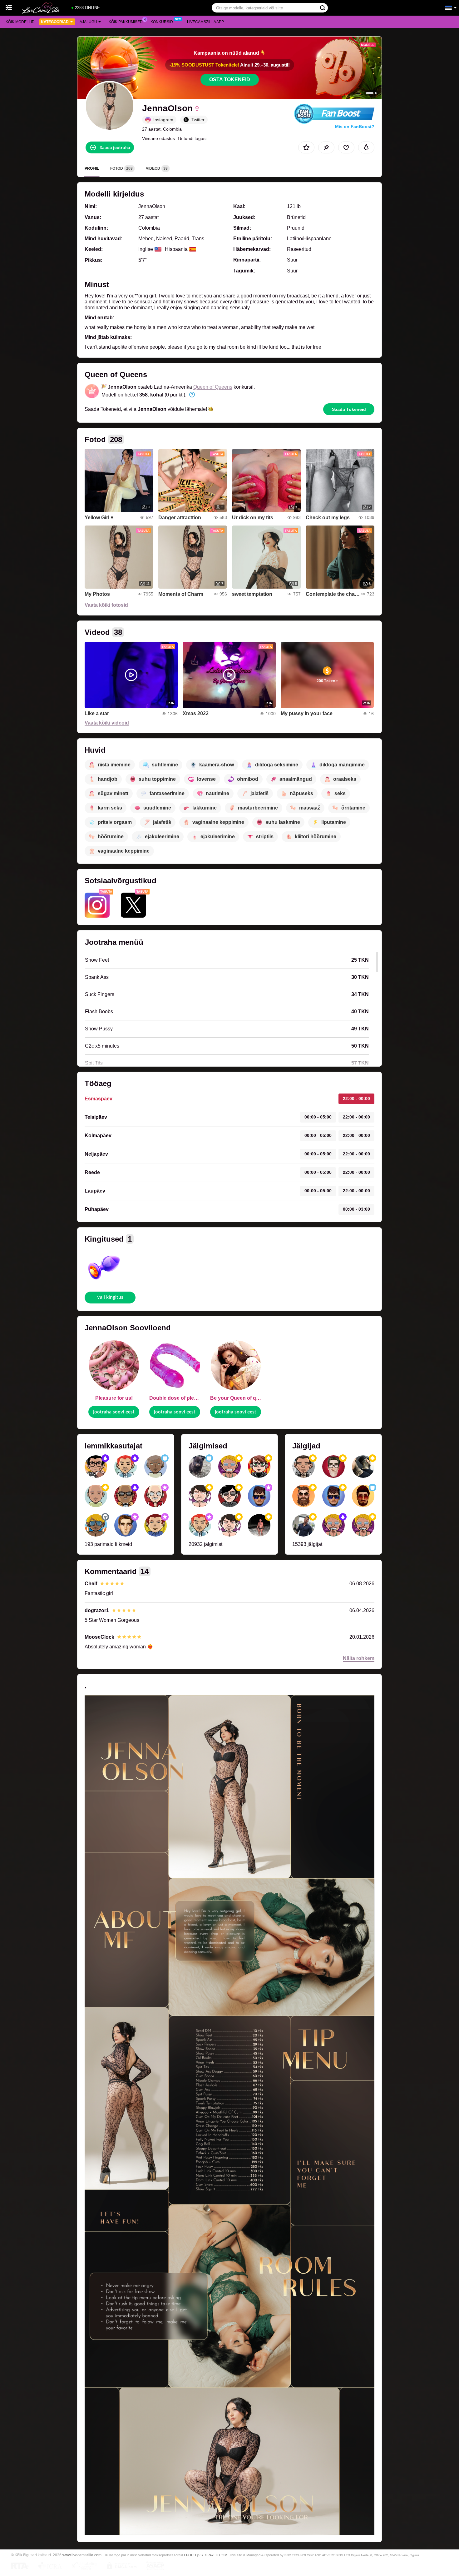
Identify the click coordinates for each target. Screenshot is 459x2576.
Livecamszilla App (205, 22)
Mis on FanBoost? (355, 127)
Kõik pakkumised (126, 22)
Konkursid (162, 22)
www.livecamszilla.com (82, 2555)
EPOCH (190, 2555)
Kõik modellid (20, 22)
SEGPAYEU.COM (214, 2555)
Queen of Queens (213, 387)
